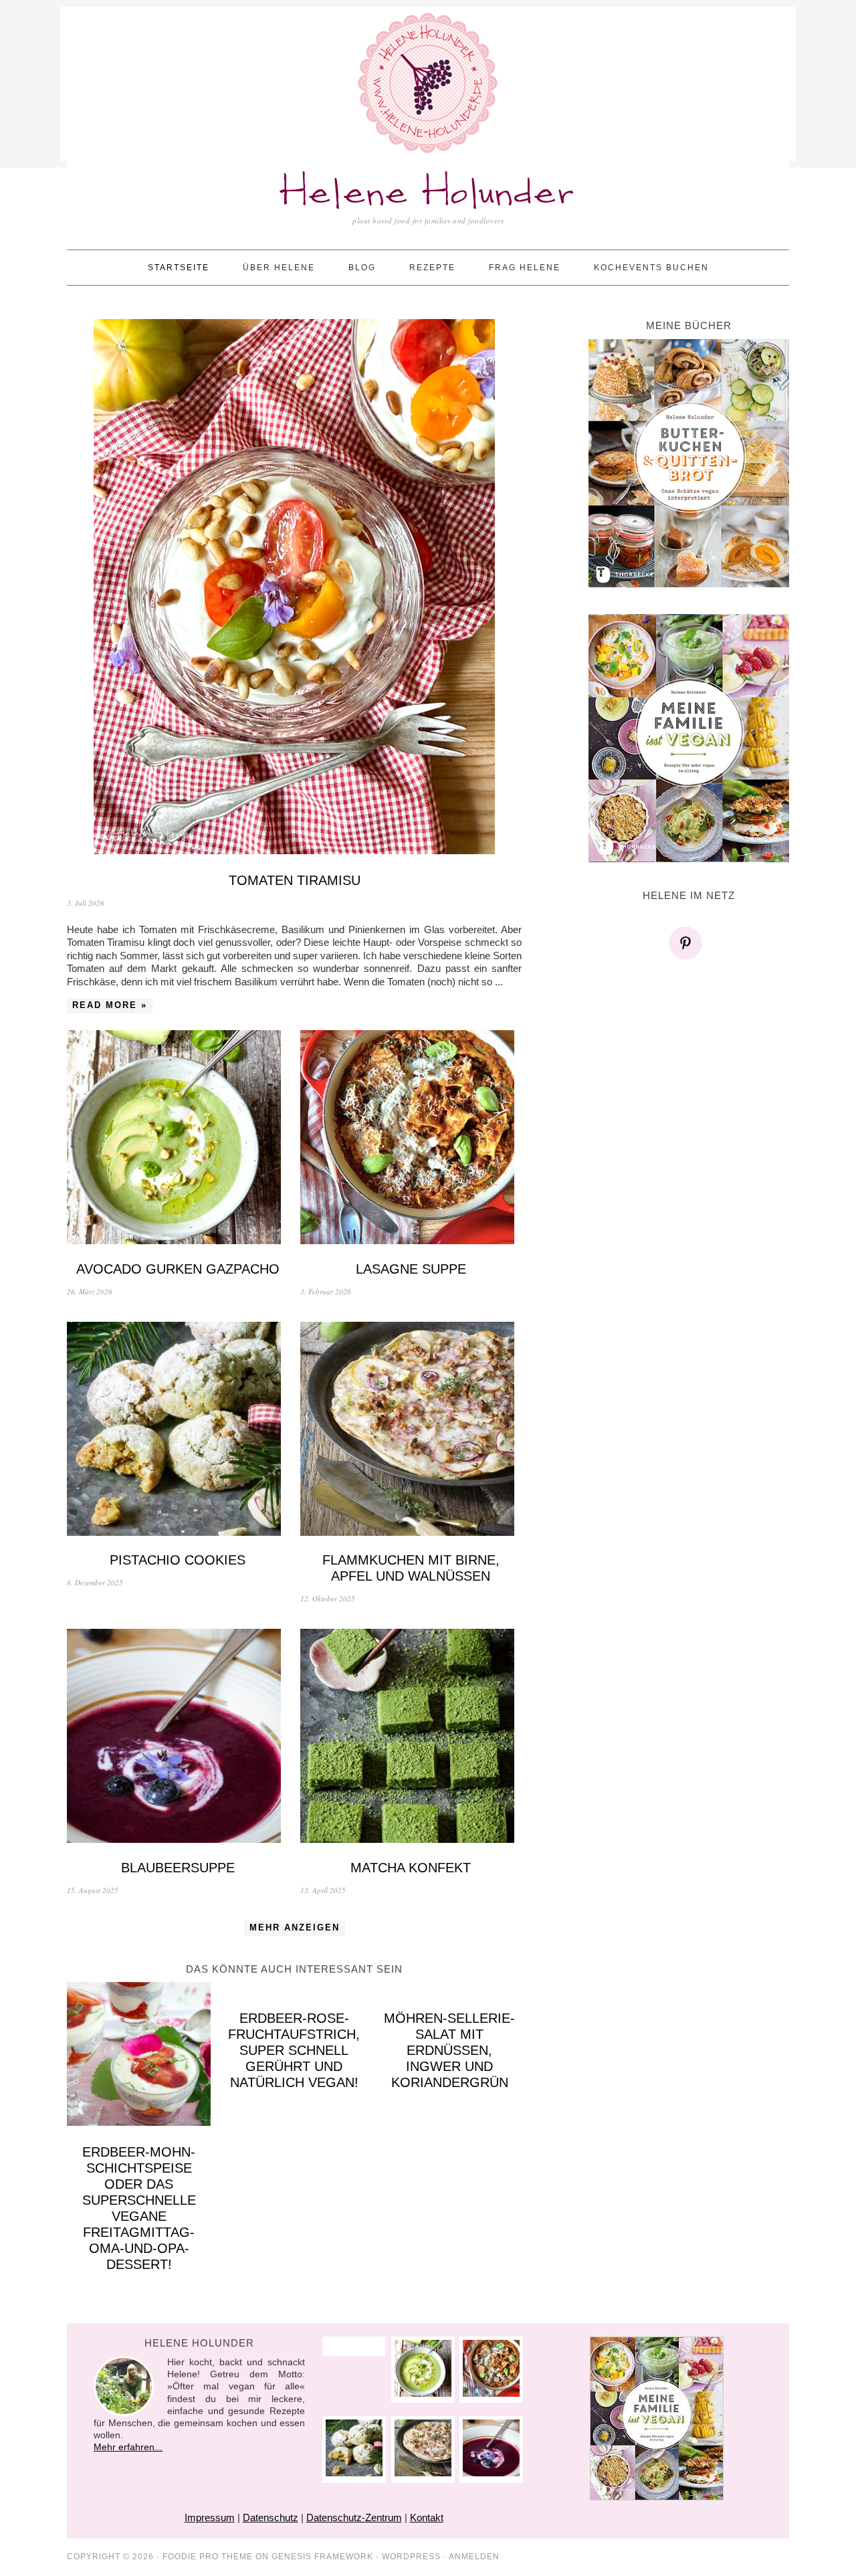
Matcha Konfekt (411, 1868)
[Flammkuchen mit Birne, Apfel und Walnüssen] (411, 1430)
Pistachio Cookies (178, 1560)
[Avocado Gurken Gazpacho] (178, 1139)
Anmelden (474, 2557)
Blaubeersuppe (178, 1868)
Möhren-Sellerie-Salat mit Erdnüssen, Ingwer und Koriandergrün (449, 2050)
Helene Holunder (428, 194)
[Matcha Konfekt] (411, 1738)
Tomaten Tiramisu (295, 880)
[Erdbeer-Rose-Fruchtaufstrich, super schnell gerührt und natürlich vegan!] (294, 1989)
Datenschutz (271, 2517)
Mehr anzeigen (295, 1927)
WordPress (411, 2557)
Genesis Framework (322, 2557)
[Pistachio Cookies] (178, 1430)
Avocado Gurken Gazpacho (178, 1269)
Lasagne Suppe (411, 1269)
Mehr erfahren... (128, 2447)
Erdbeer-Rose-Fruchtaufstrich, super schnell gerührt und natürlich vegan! (294, 2050)
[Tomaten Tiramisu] (294, 588)
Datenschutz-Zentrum (354, 2517)
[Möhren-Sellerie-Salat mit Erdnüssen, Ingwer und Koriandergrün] (450, 1989)
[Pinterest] (689, 943)
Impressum (210, 2517)
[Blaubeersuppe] (178, 1738)
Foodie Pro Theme (208, 2557)
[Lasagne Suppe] (411, 1139)
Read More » (110, 1005)
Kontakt (427, 2517)
